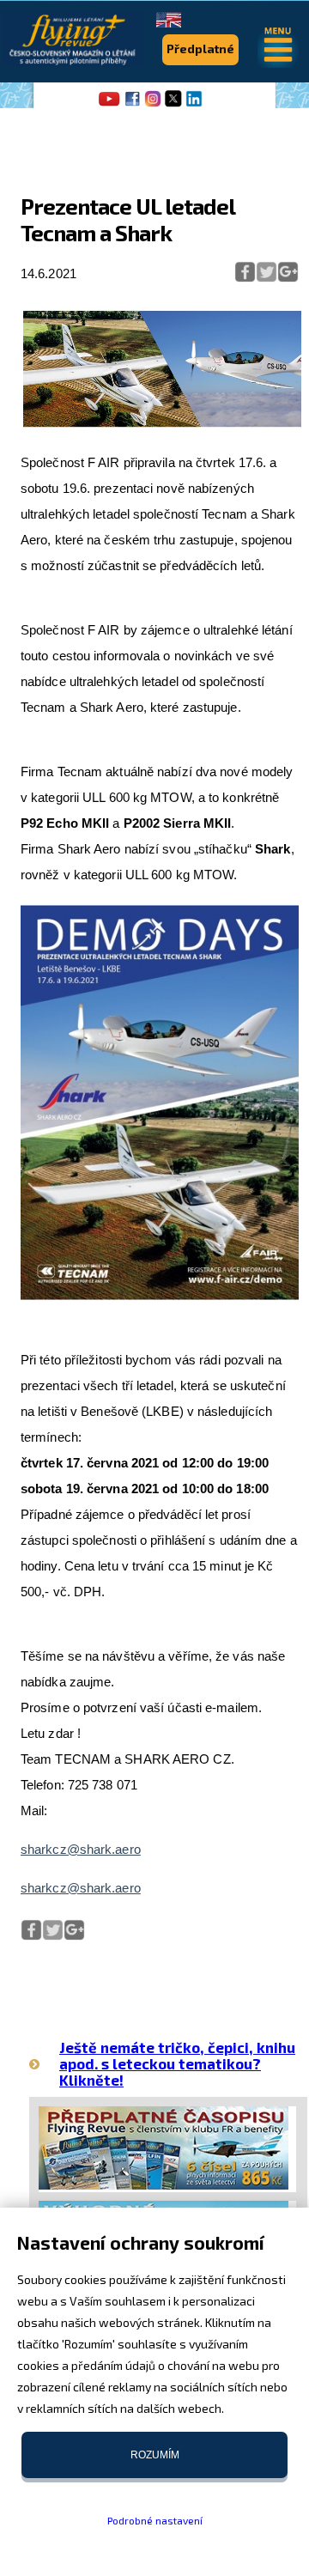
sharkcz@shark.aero (81, 1849)
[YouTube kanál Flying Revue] (106, 105)
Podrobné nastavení (155, 2520)
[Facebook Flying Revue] (132, 105)
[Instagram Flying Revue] (153, 105)
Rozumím (155, 2455)
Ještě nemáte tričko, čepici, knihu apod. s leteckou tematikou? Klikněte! (177, 2063)
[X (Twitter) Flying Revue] (173, 105)
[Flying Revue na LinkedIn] (194, 105)
